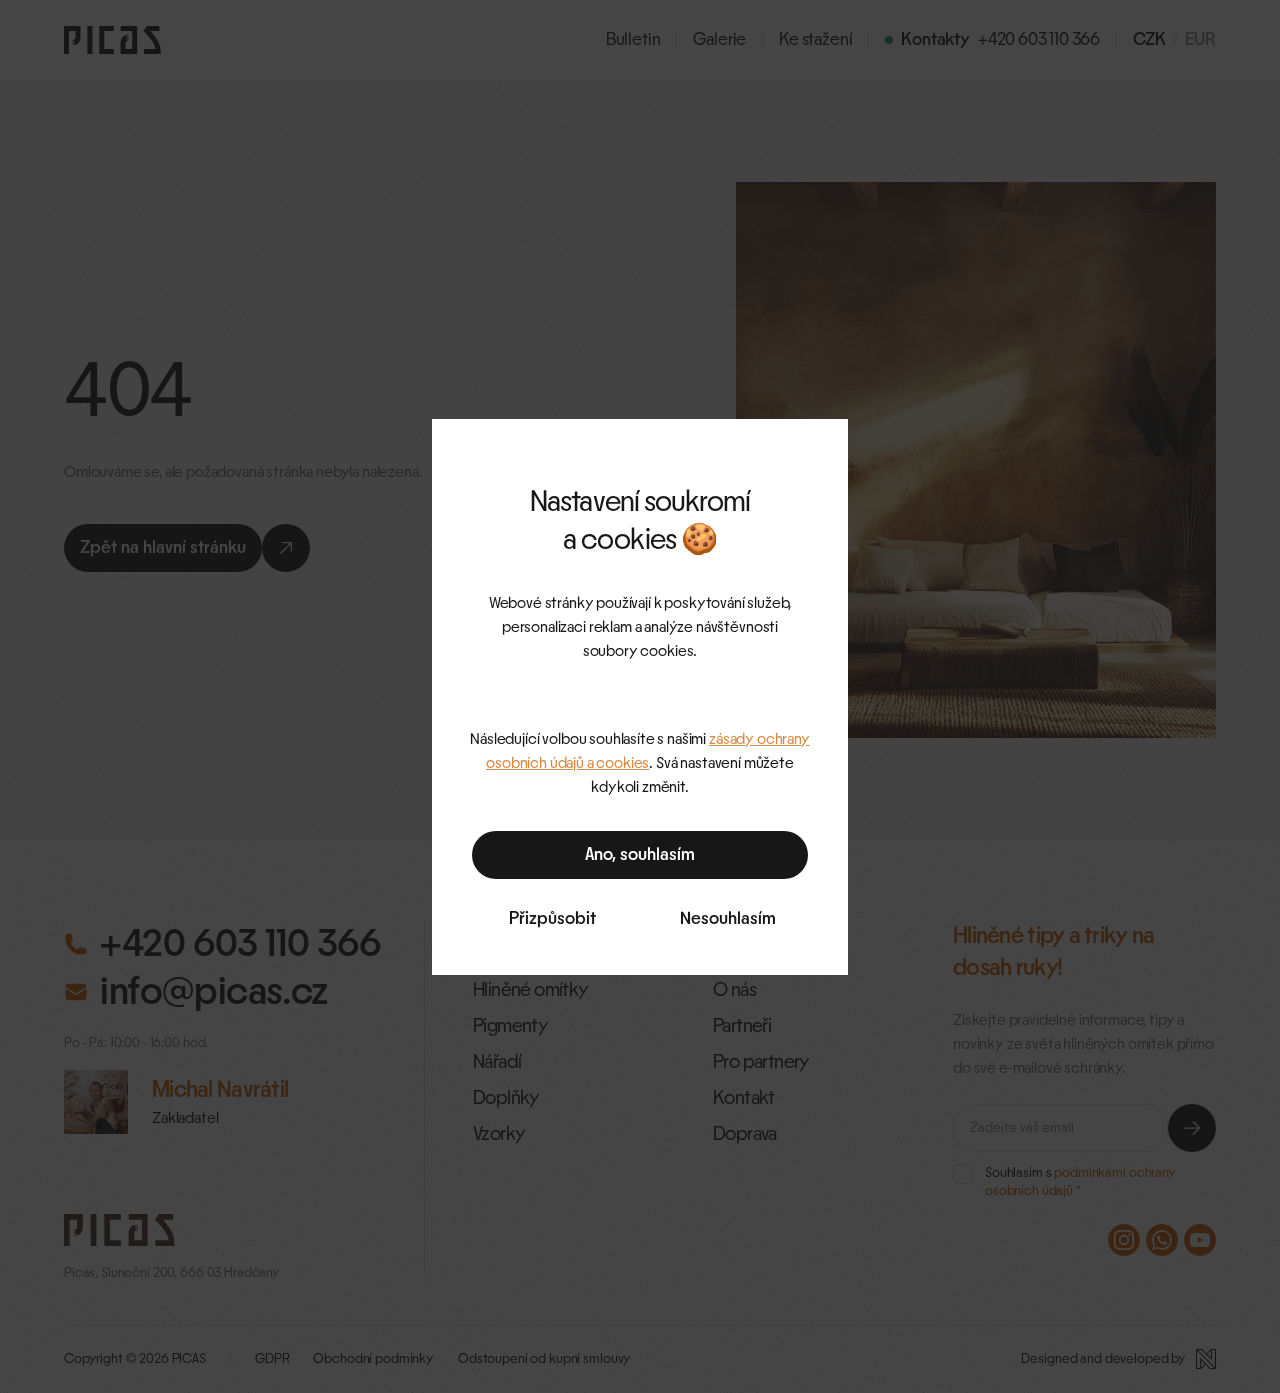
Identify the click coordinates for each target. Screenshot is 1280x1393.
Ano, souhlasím (640, 855)
